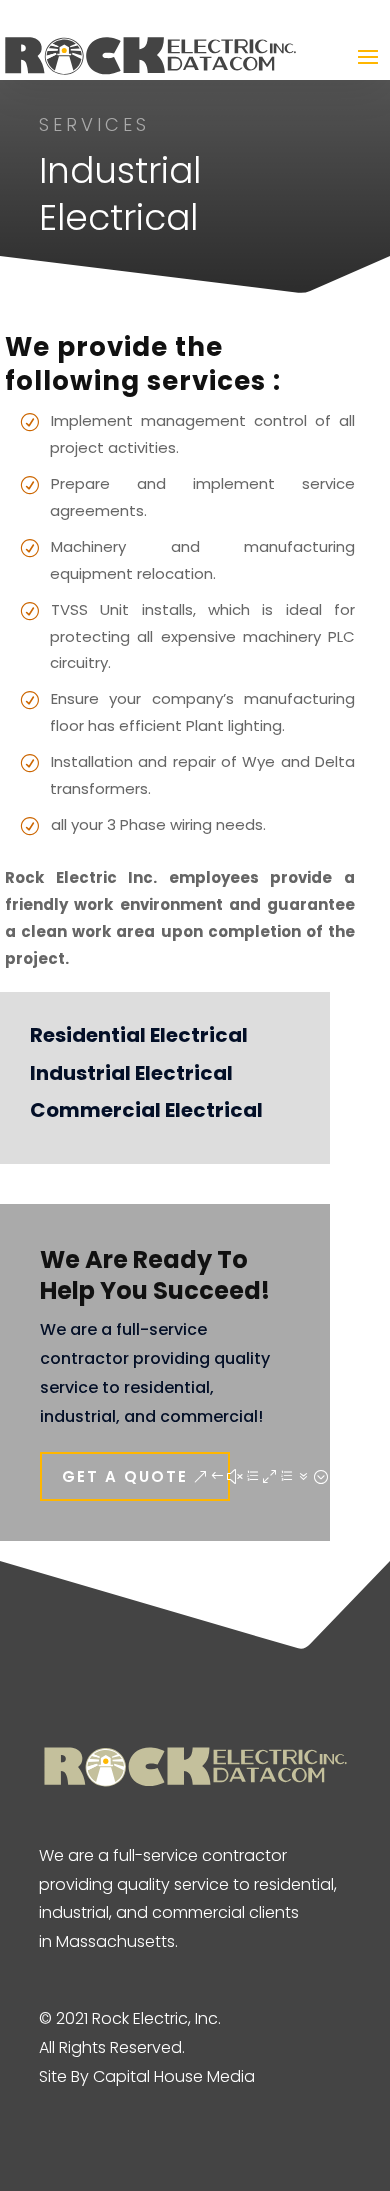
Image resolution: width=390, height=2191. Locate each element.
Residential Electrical (139, 1035)
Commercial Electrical (146, 1110)
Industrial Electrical (131, 1073)
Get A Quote (125, 1476)
